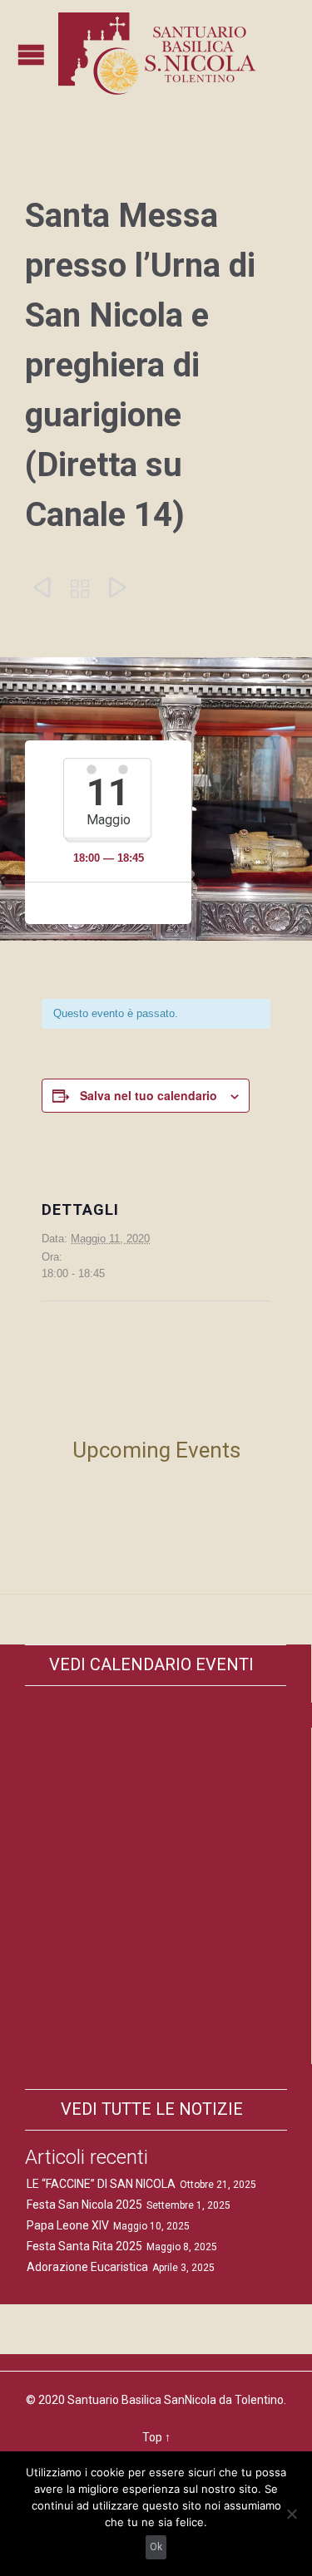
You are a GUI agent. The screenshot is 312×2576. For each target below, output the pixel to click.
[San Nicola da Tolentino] (160, 54)
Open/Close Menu (31, 54)
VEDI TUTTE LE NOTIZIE (152, 2109)
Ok (156, 2547)
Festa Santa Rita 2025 (84, 2246)
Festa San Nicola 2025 (84, 2205)
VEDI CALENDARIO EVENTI (151, 1664)
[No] (291, 2514)
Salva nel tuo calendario (149, 1095)
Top (152, 2437)
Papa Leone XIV (68, 2225)
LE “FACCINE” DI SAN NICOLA (101, 2184)
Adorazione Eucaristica (87, 2267)
